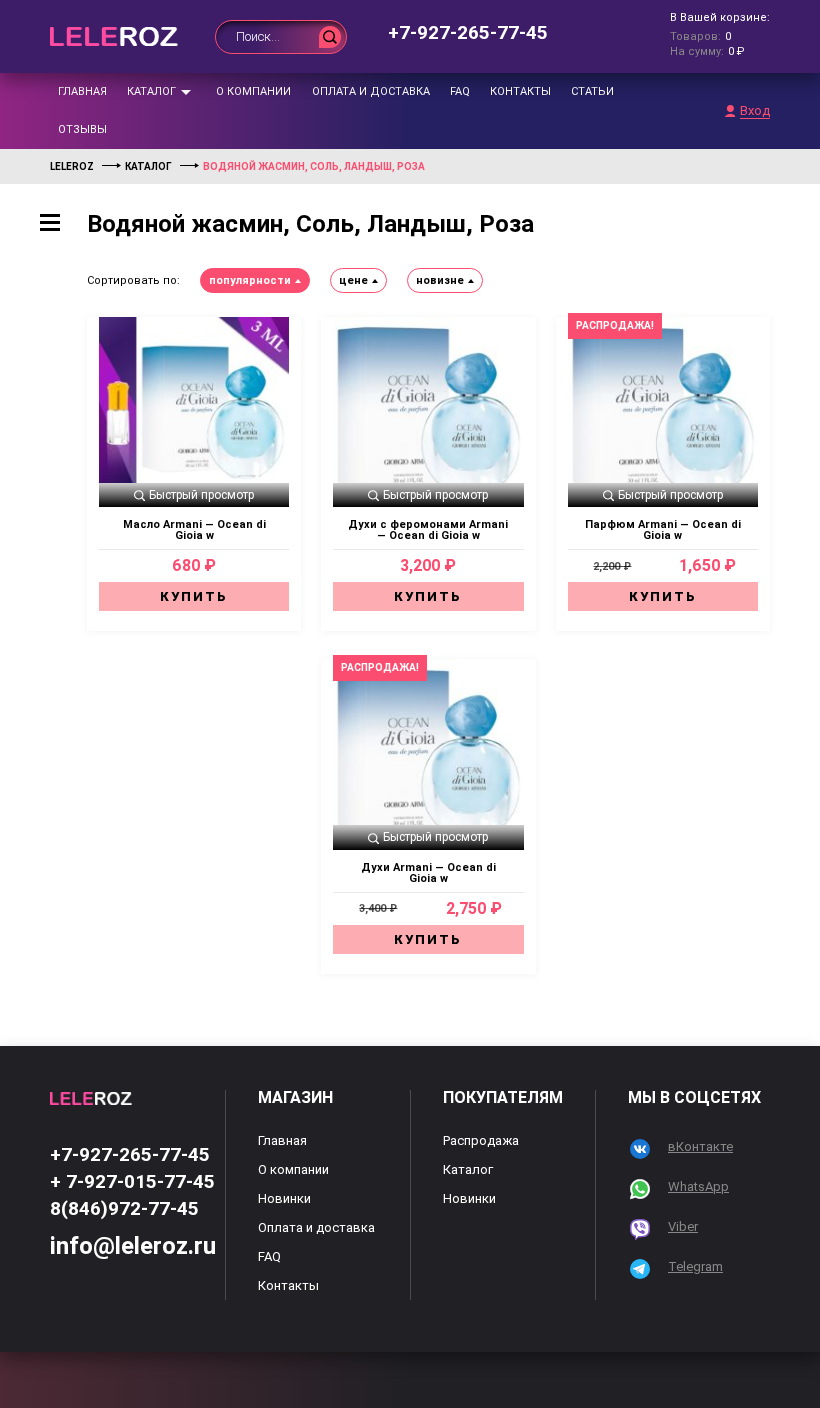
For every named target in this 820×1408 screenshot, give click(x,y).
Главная (82, 91)
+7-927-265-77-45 (468, 32)
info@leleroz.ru (133, 1246)
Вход (755, 111)
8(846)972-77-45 (124, 1208)
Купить (194, 596)
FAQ (460, 91)
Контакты (520, 91)
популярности (250, 280)
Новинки (284, 1198)
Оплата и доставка (371, 91)
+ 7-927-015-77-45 (132, 1181)
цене (353, 280)
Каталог (151, 91)
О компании (253, 91)
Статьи (592, 91)
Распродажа (481, 1140)
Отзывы (82, 129)
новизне (440, 280)
